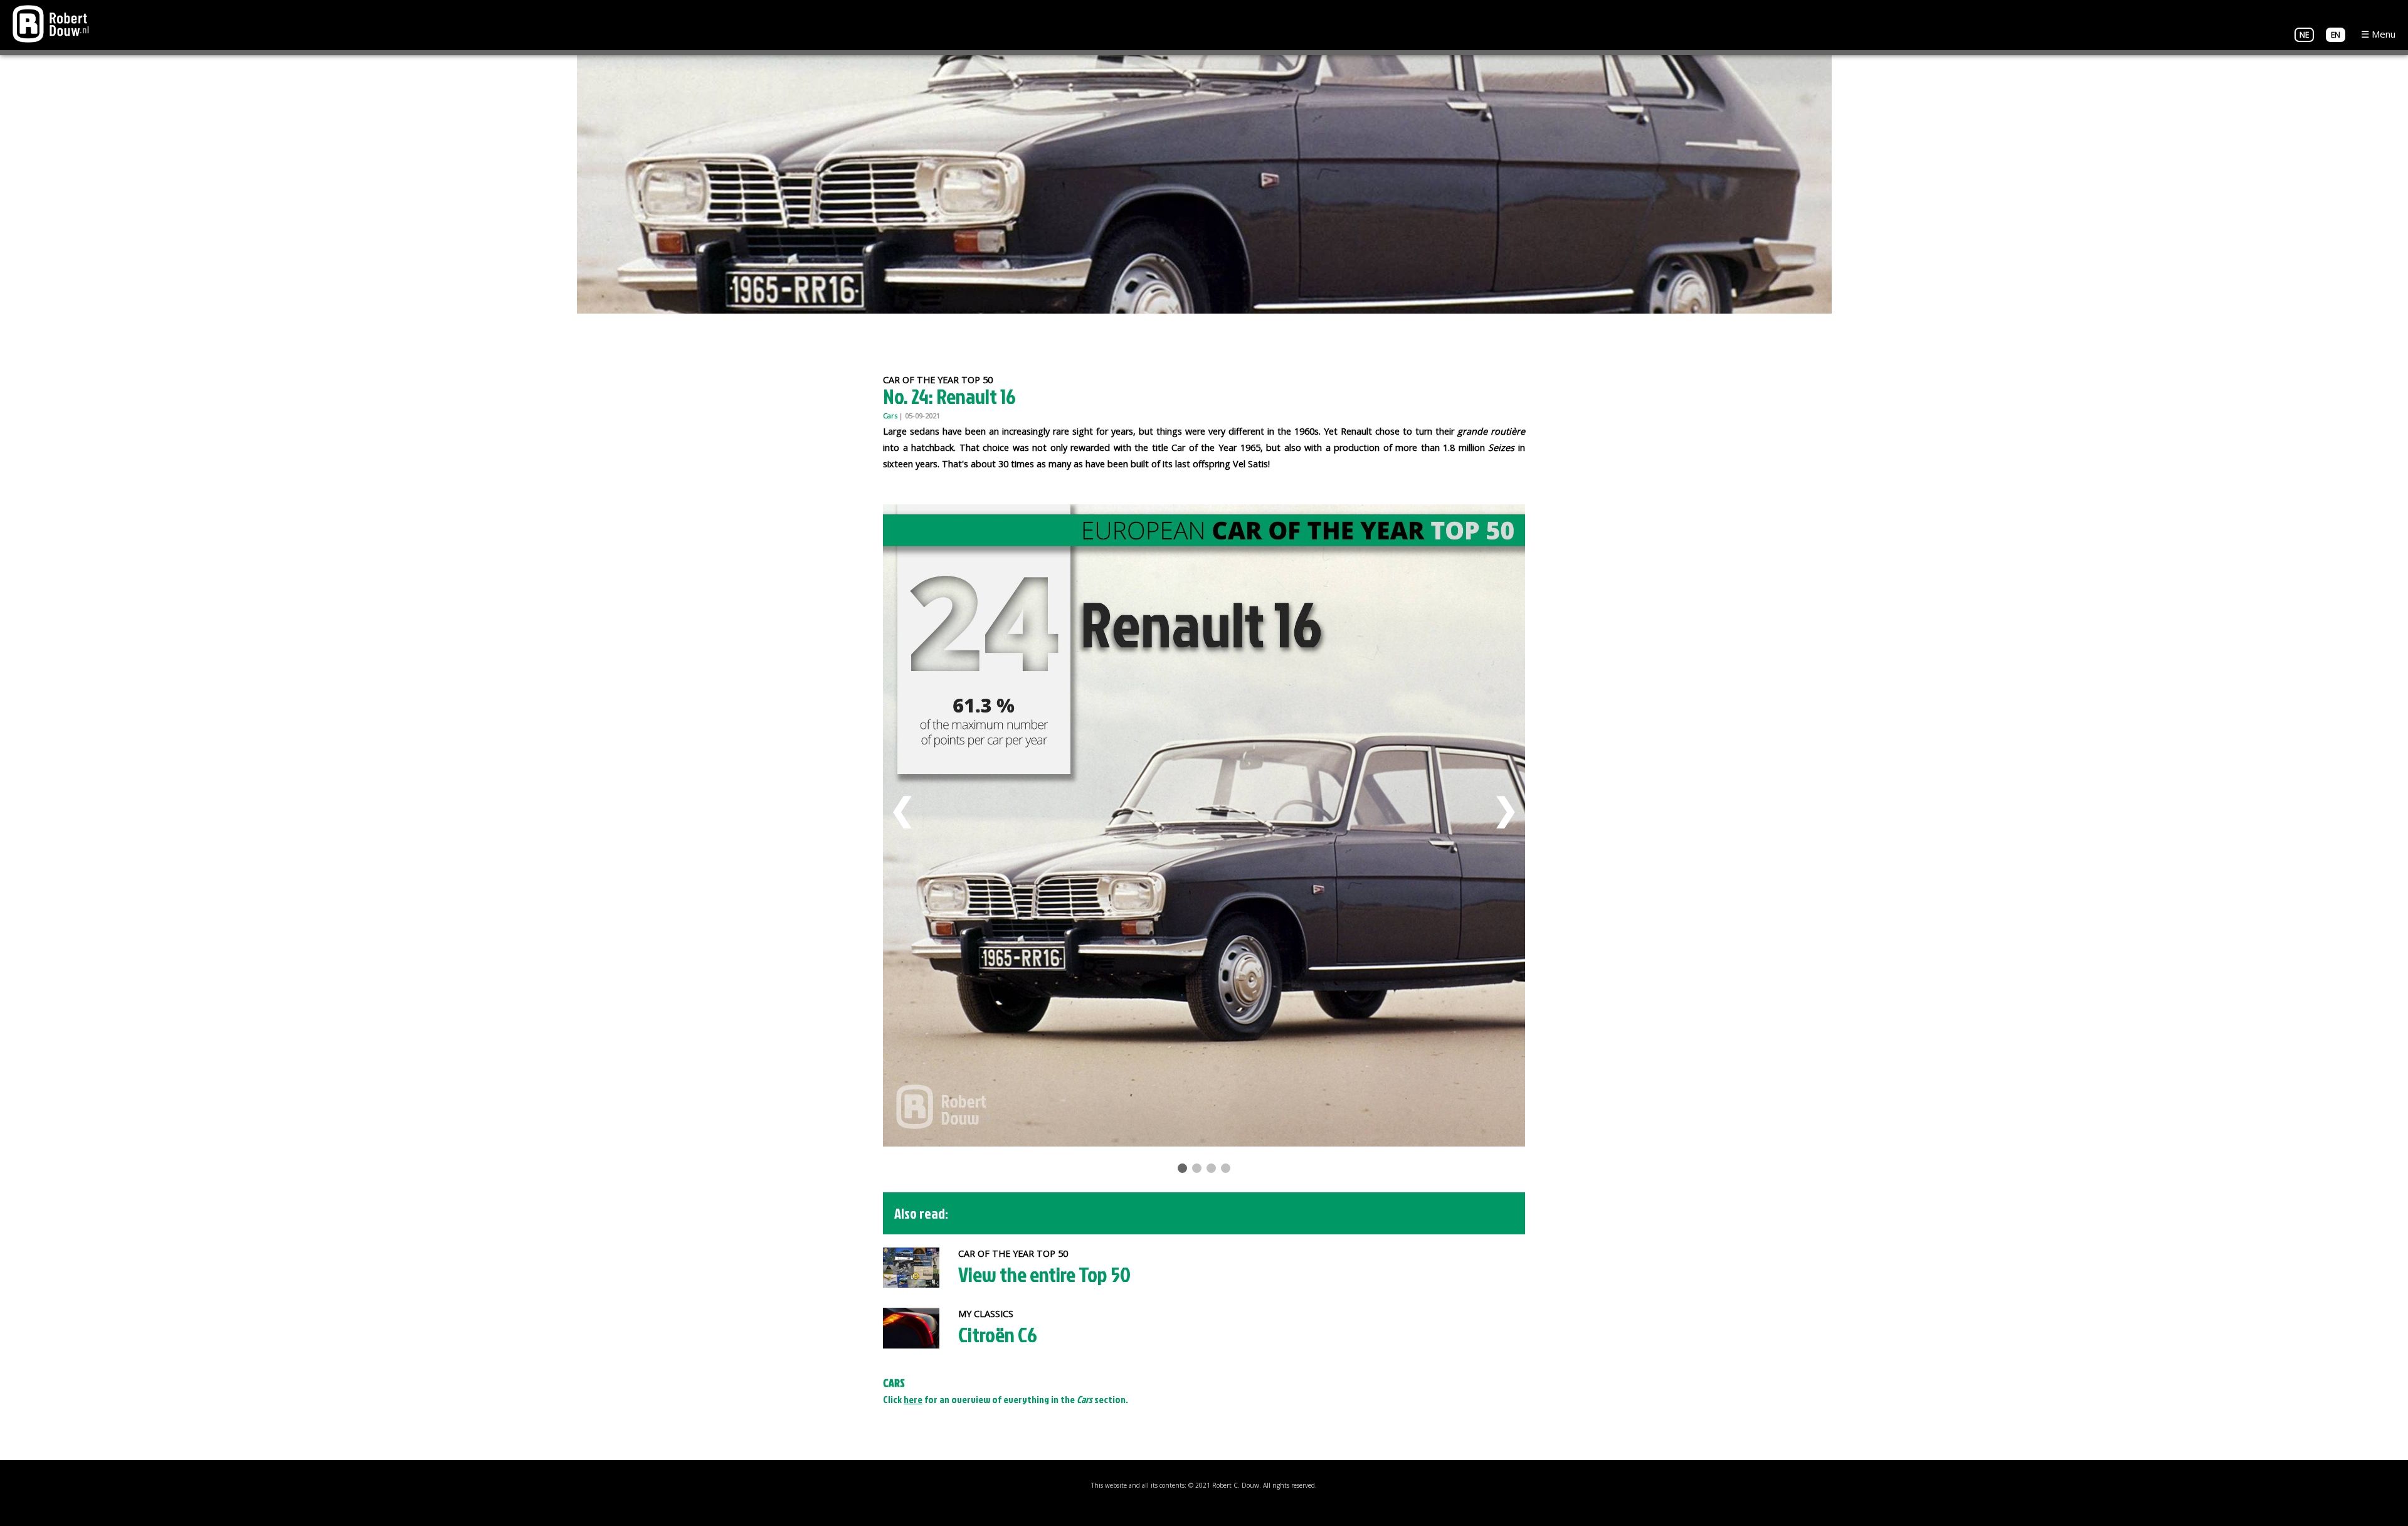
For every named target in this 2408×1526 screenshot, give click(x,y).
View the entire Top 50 (1044, 1274)
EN (2336, 35)
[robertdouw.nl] (51, 23)
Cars (890, 416)
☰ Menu (2378, 34)
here (913, 1399)
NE (2304, 35)
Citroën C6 (998, 1334)
